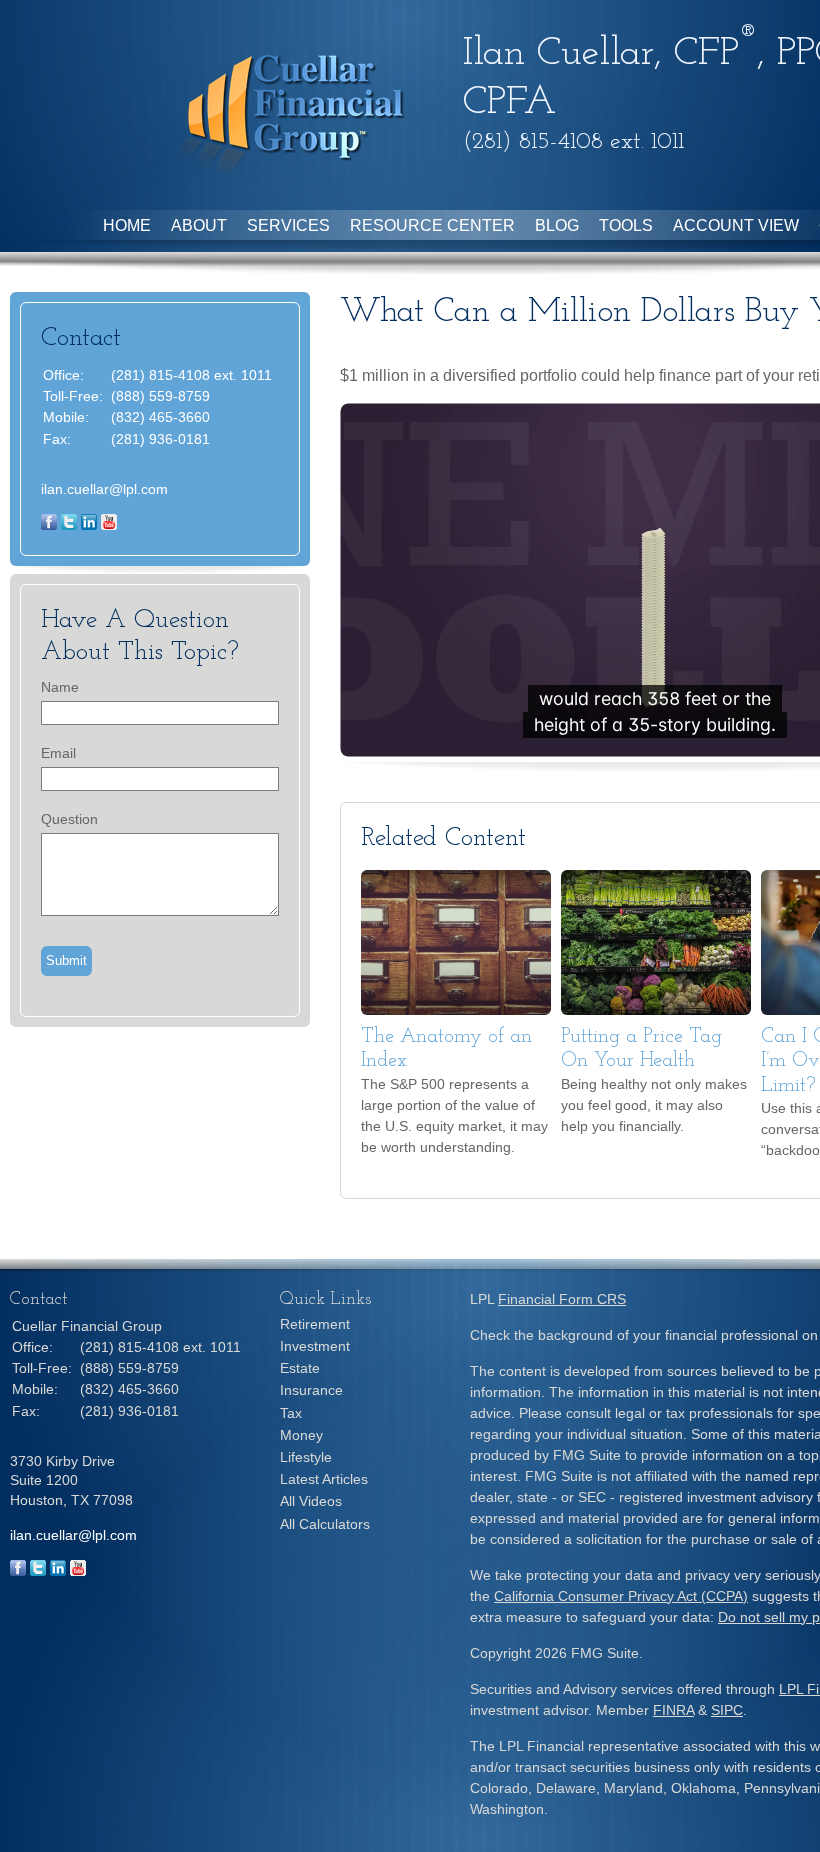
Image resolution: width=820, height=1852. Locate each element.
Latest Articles (324, 1479)
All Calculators (325, 1524)
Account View (736, 225)
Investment (315, 1346)
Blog (557, 225)
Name (60, 687)
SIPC (727, 1710)
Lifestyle (306, 1457)
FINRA (673, 1710)
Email (58, 753)
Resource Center (432, 225)
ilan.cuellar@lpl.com (104, 489)
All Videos (311, 1501)
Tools (626, 225)
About (199, 225)
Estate (300, 1368)
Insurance (311, 1390)
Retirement (315, 1324)
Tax (291, 1413)
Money (301, 1435)
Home (127, 225)
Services (288, 225)
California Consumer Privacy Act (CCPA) (621, 1596)
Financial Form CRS (562, 1299)
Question (69, 819)
